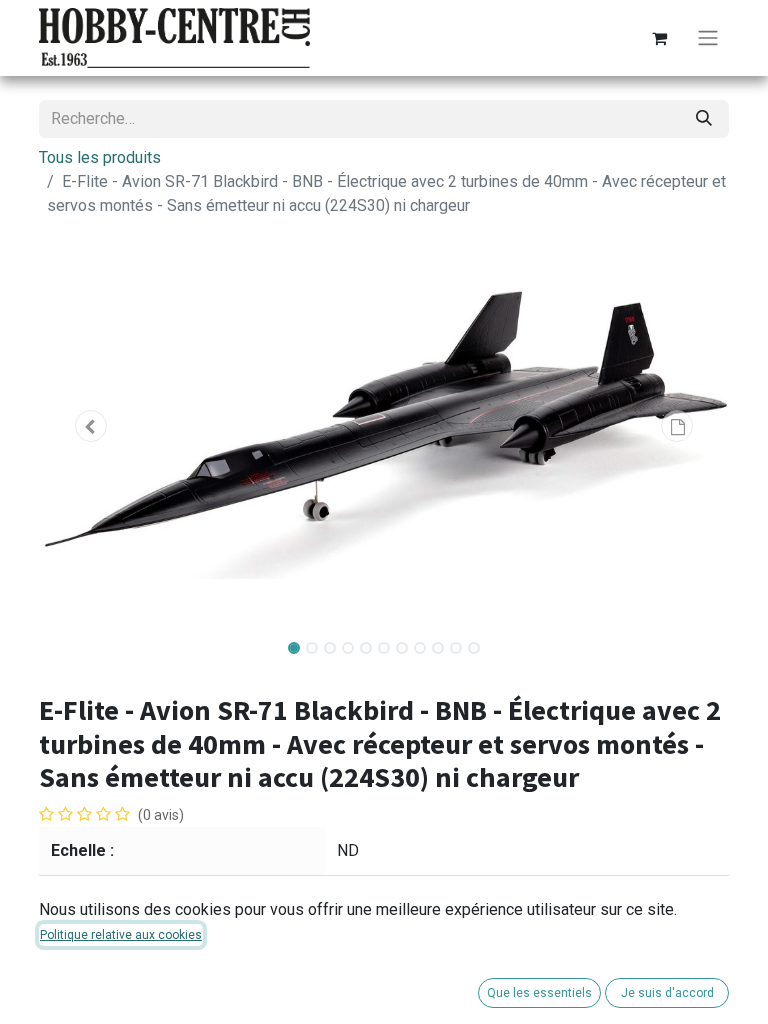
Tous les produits (100, 157)
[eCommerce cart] (659, 38)
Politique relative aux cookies (121, 935)
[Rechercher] (704, 119)
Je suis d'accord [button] (667, 993)
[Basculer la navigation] (708, 38)
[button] (91, 426)
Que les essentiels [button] (539, 993)
